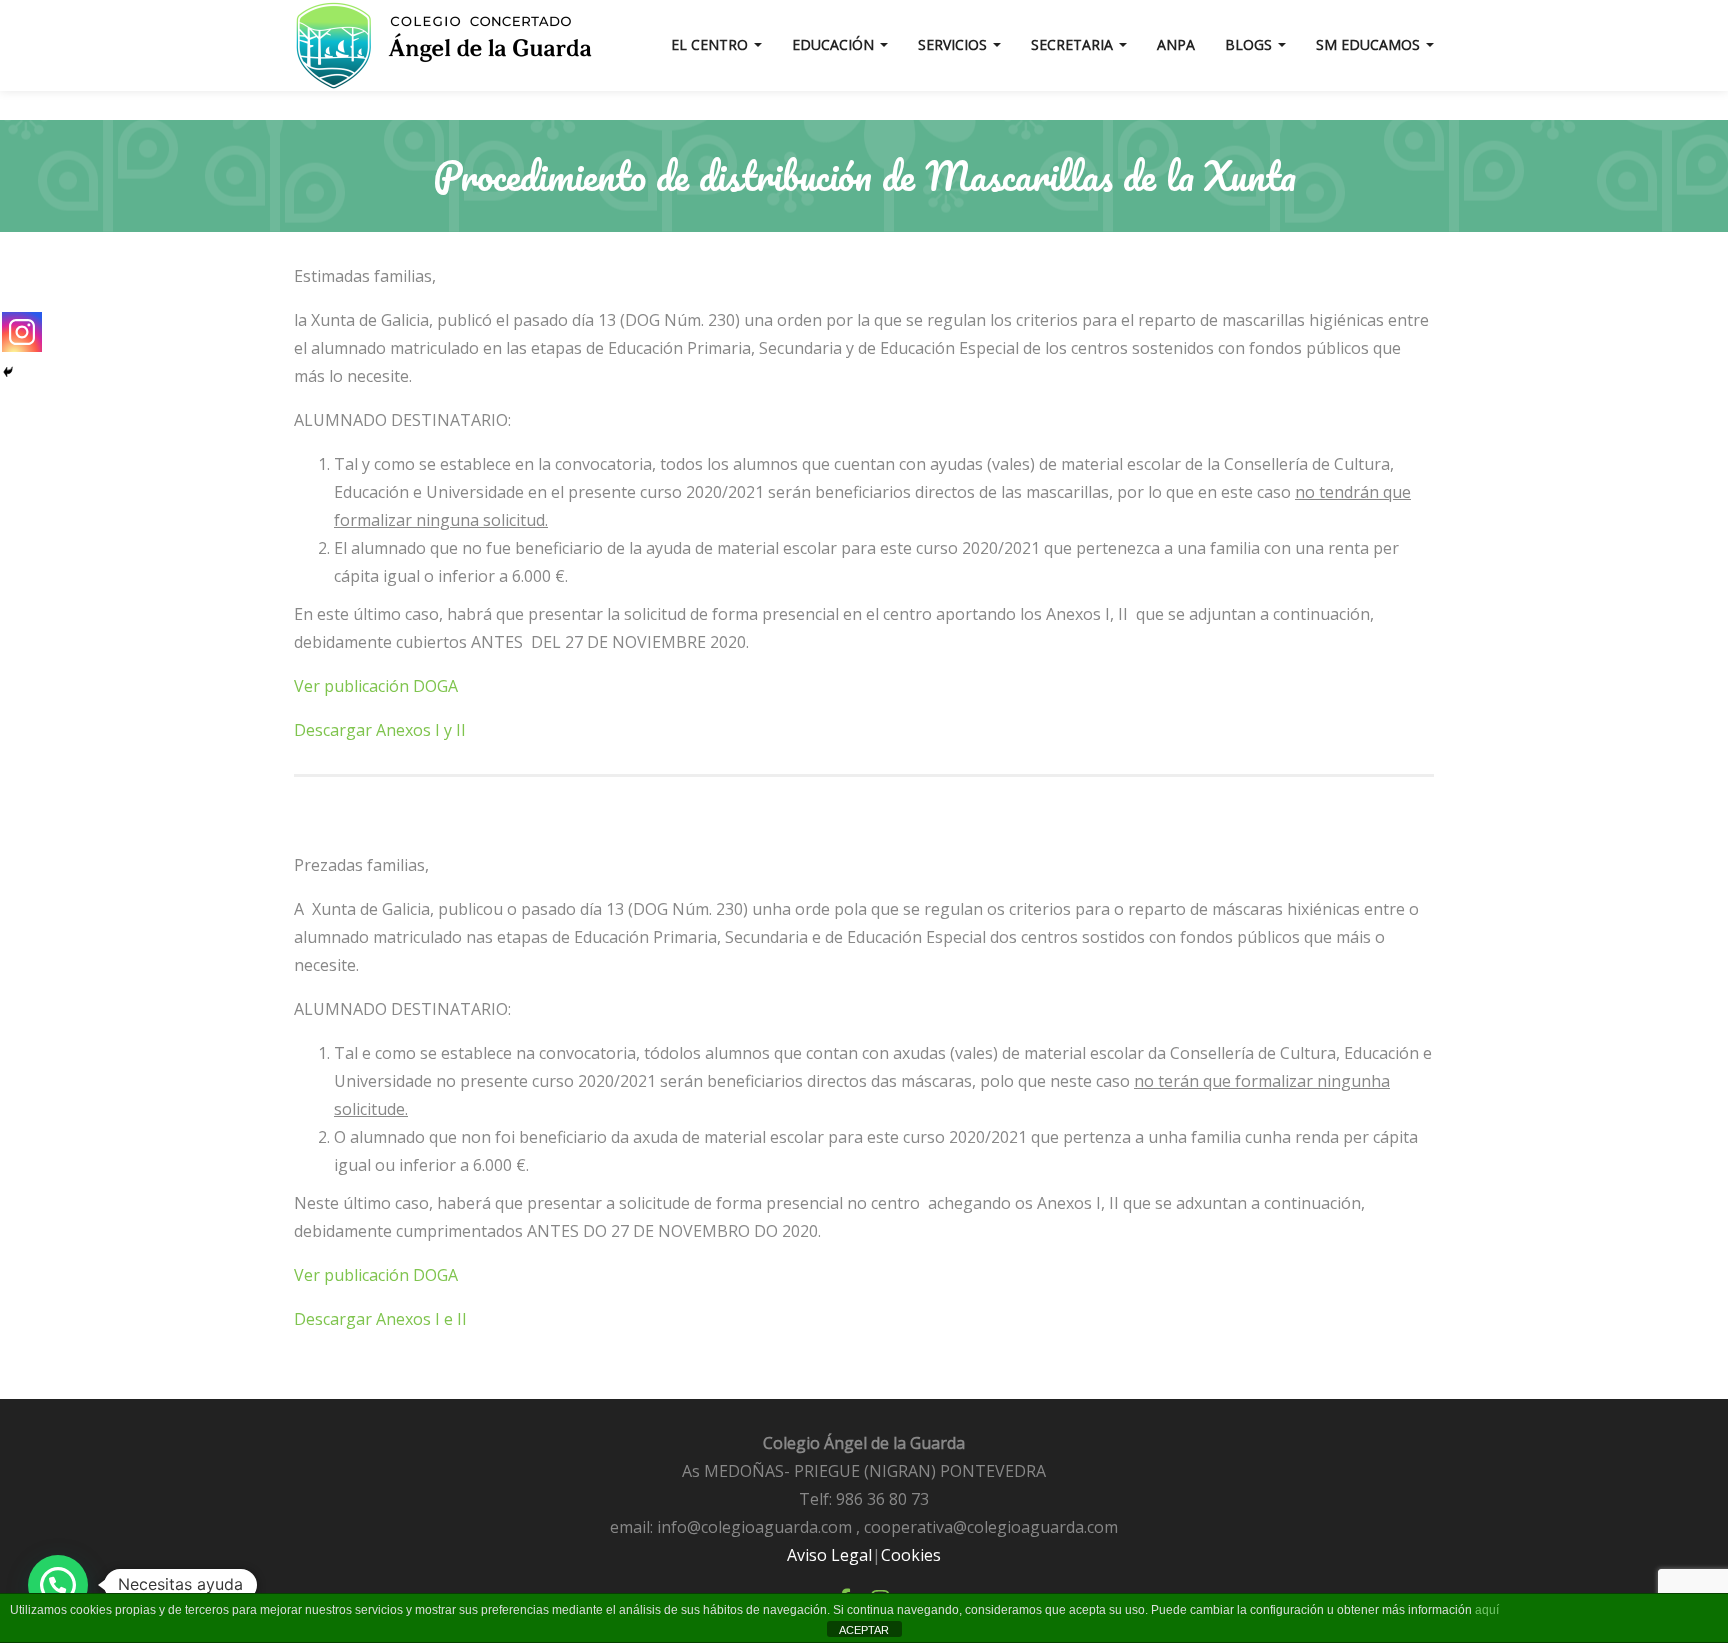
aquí (1487, 1610)
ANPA (1176, 44)
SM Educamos (1370, 44)
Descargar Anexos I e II (380, 1319)
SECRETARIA (1074, 44)
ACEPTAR (864, 1630)
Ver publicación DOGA (376, 686)
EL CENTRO (711, 44)
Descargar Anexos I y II (380, 730)
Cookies (911, 1555)
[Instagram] (22, 332)
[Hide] (8, 372)
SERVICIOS (954, 44)
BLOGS (1250, 44)
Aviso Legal (829, 1555)
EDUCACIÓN (835, 44)
